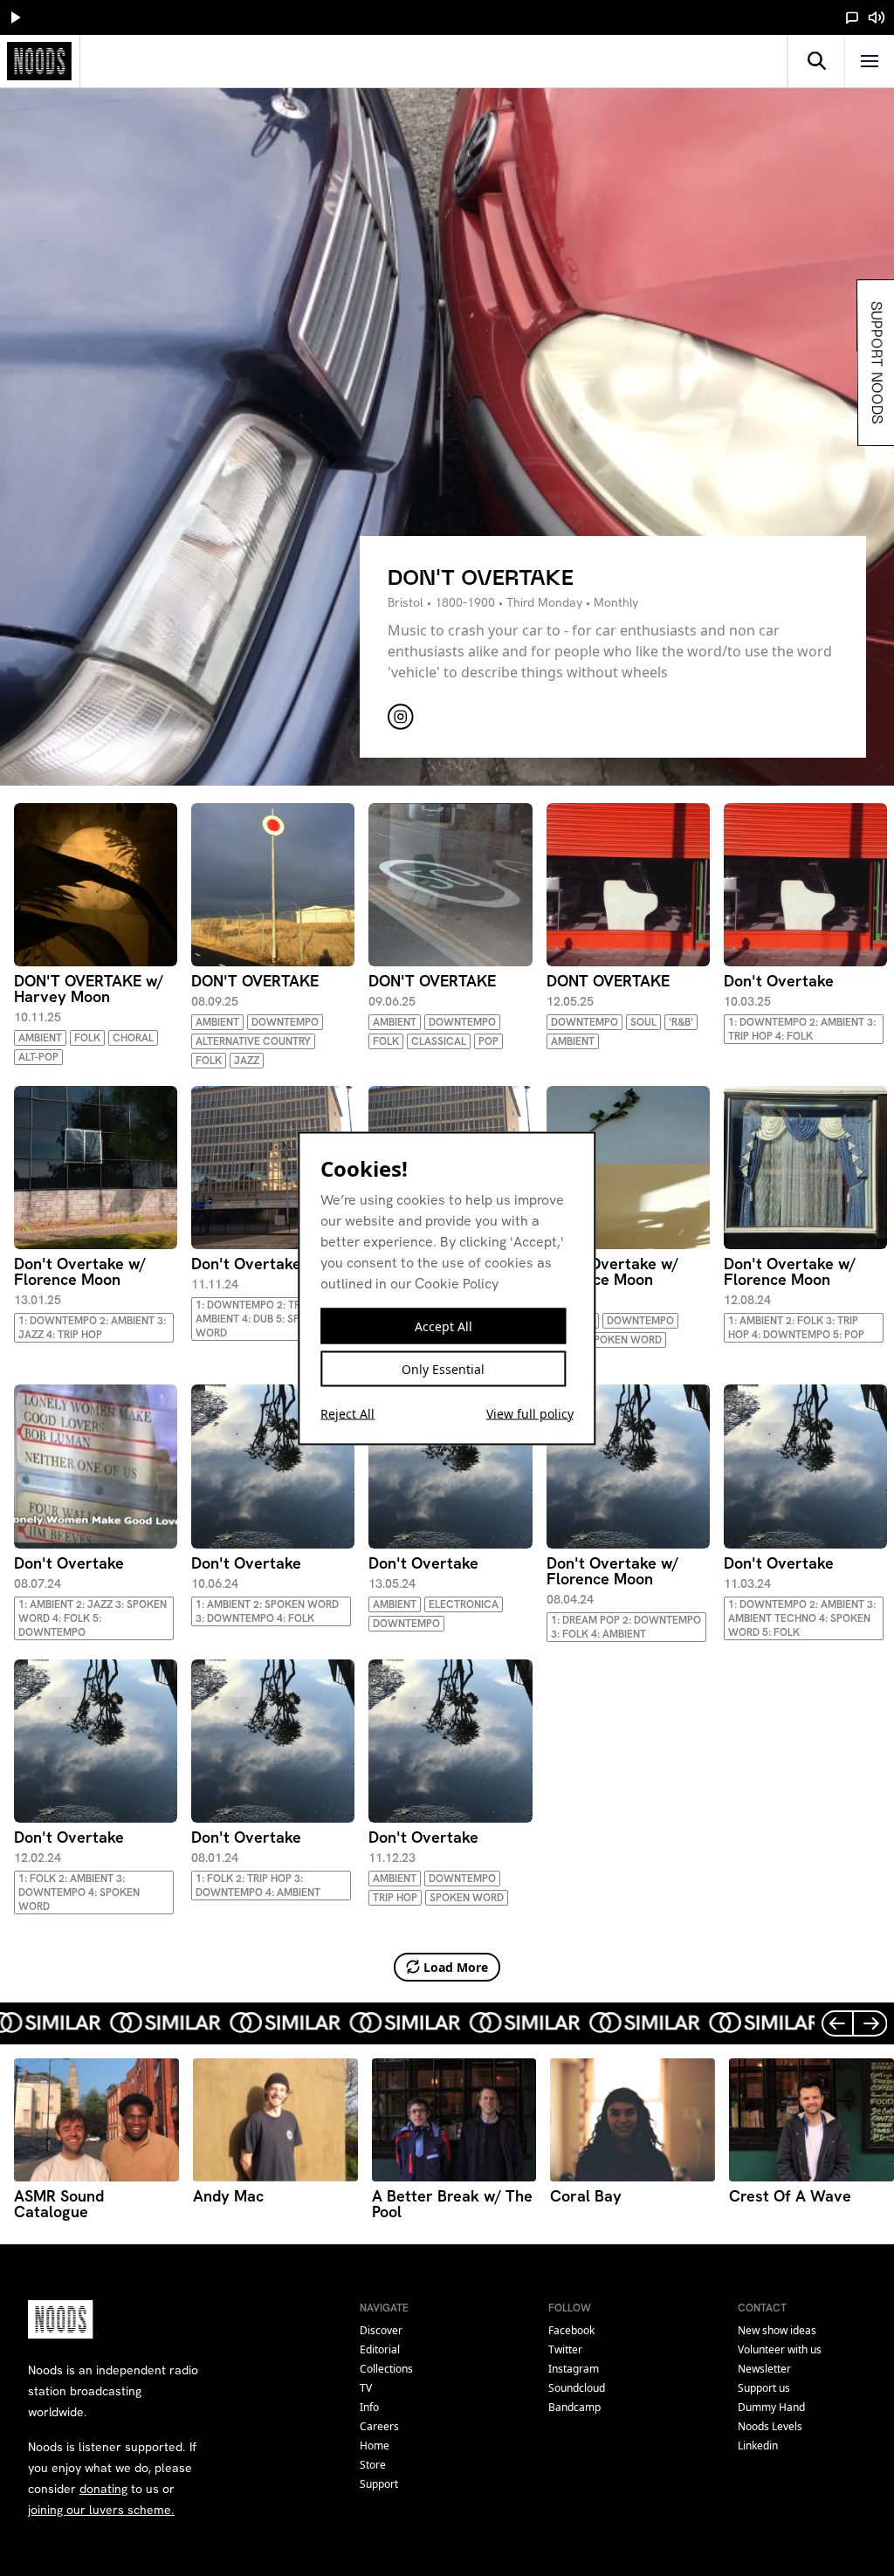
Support (379, 2484)
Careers (379, 2426)
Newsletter (764, 2369)
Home (375, 2445)
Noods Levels (770, 2426)
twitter (565, 2349)
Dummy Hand (771, 2407)
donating (103, 2489)
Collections (386, 2369)
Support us (764, 2388)
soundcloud (577, 2388)
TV (366, 2388)
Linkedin (758, 2445)
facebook (571, 2330)
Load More (456, 1967)
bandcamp (574, 2407)
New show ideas (777, 2330)
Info (369, 2407)
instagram (574, 2369)
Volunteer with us (780, 2349)
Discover (381, 2330)
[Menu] (870, 61)
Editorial (380, 2349)
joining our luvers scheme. (101, 2510)
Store (373, 2465)
